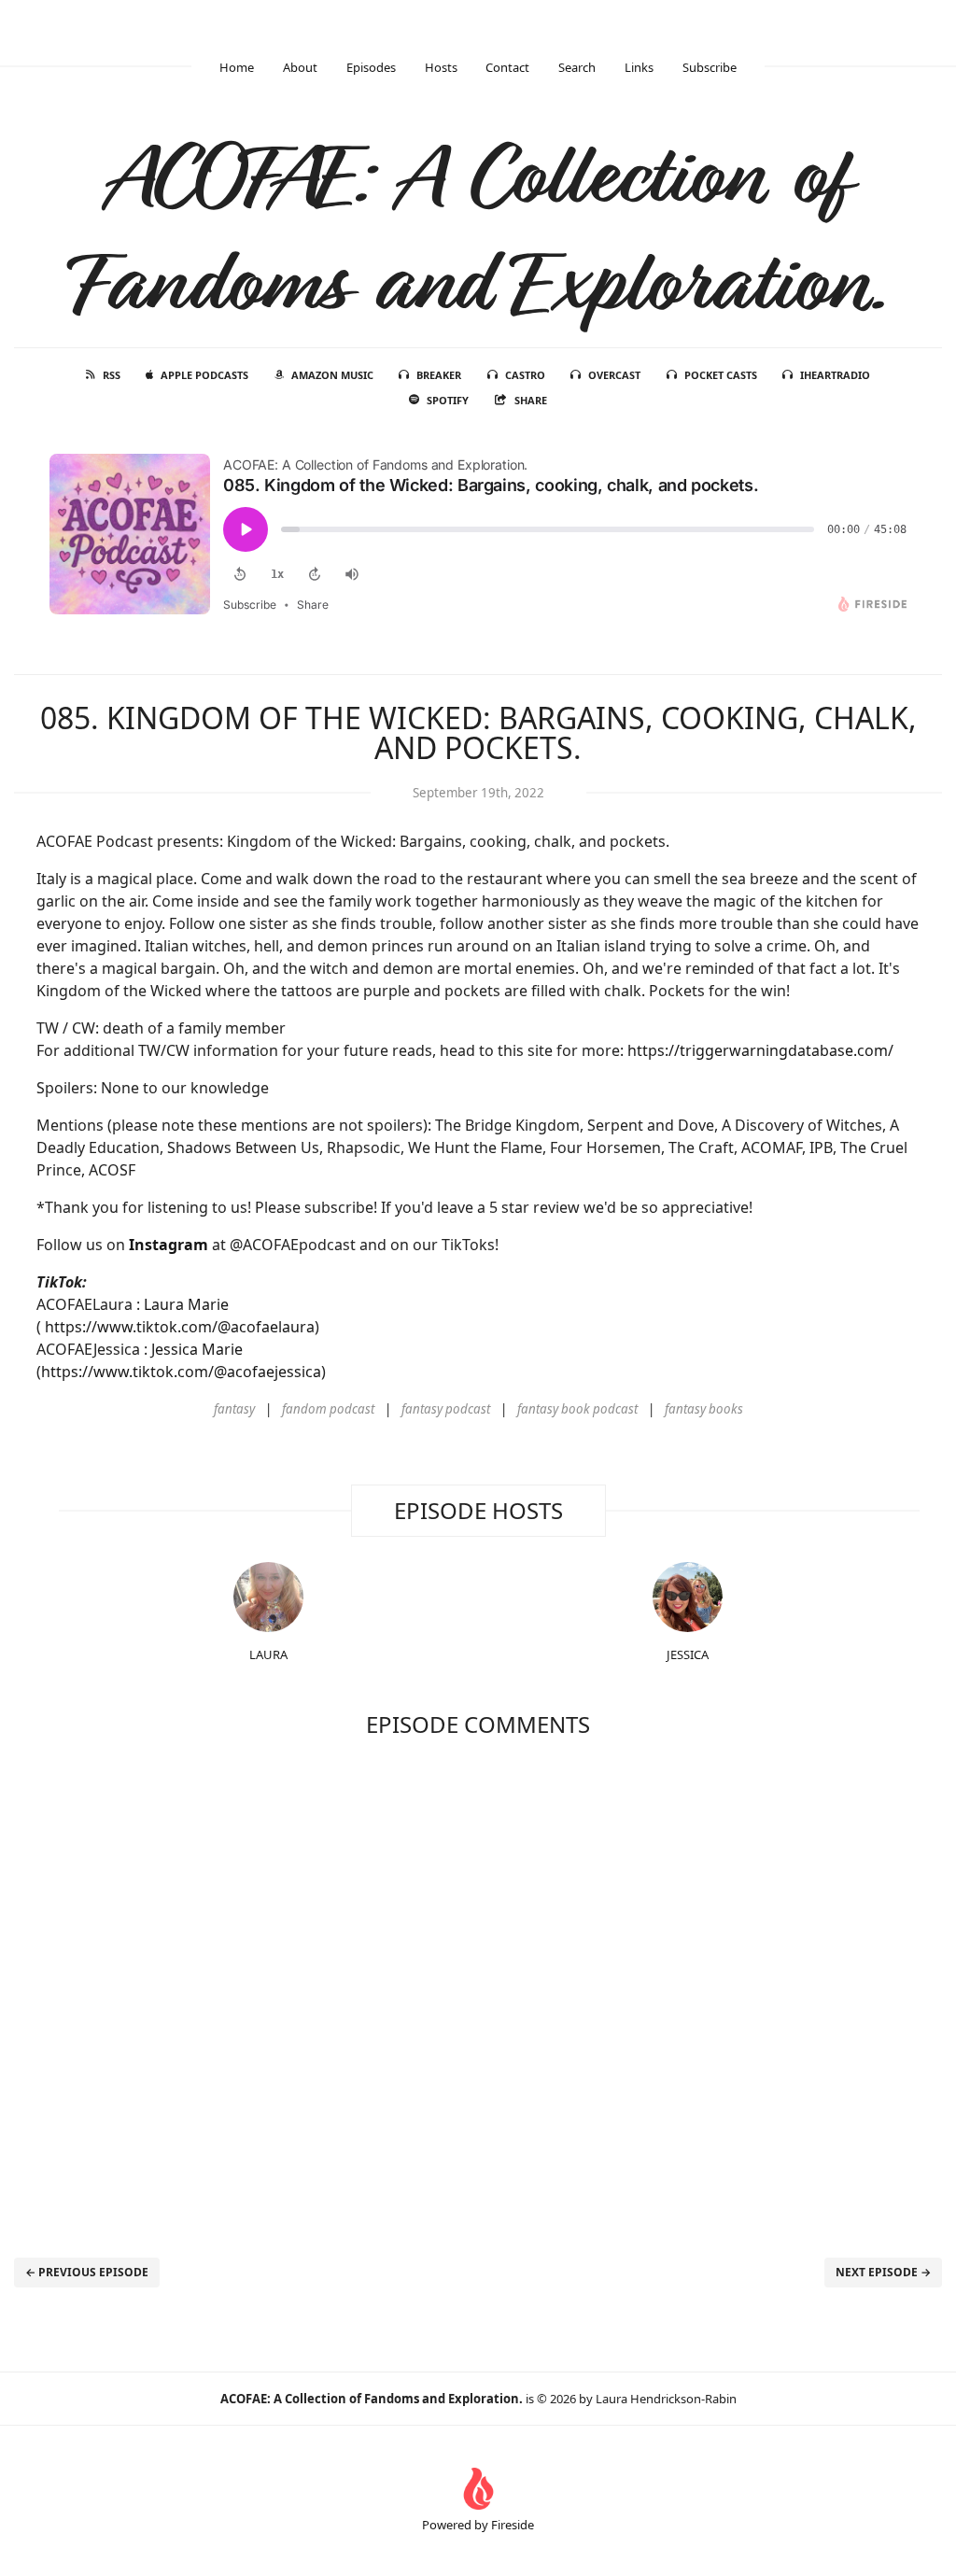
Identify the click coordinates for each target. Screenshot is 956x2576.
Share (531, 400)
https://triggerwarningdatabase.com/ (760, 1050)
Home (237, 67)
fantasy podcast (446, 1409)
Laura (268, 1654)
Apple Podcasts (204, 375)
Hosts (441, 67)
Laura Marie (186, 1304)
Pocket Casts (721, 375)
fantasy (234, 1409)
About (300, 67)
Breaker (439, 375)
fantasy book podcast (577, 1409)
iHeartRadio (835, 375)
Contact (507, 67)
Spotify (448, 400)
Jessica (688, 1654)
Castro (525, 375)
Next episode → (883, 2272)
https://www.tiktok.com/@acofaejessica (181, 1372)
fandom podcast (328, 1409)
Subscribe (710, 67)
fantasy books (704, 1409)
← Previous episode (87, 2272)
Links (639, 67)
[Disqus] (478, 1992)
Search (577, 67)
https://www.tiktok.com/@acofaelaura (180, 1327)
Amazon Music (332, 375)
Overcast (614, 375)
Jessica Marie (197, 1349)
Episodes (371, 67)
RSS (112, 375)
